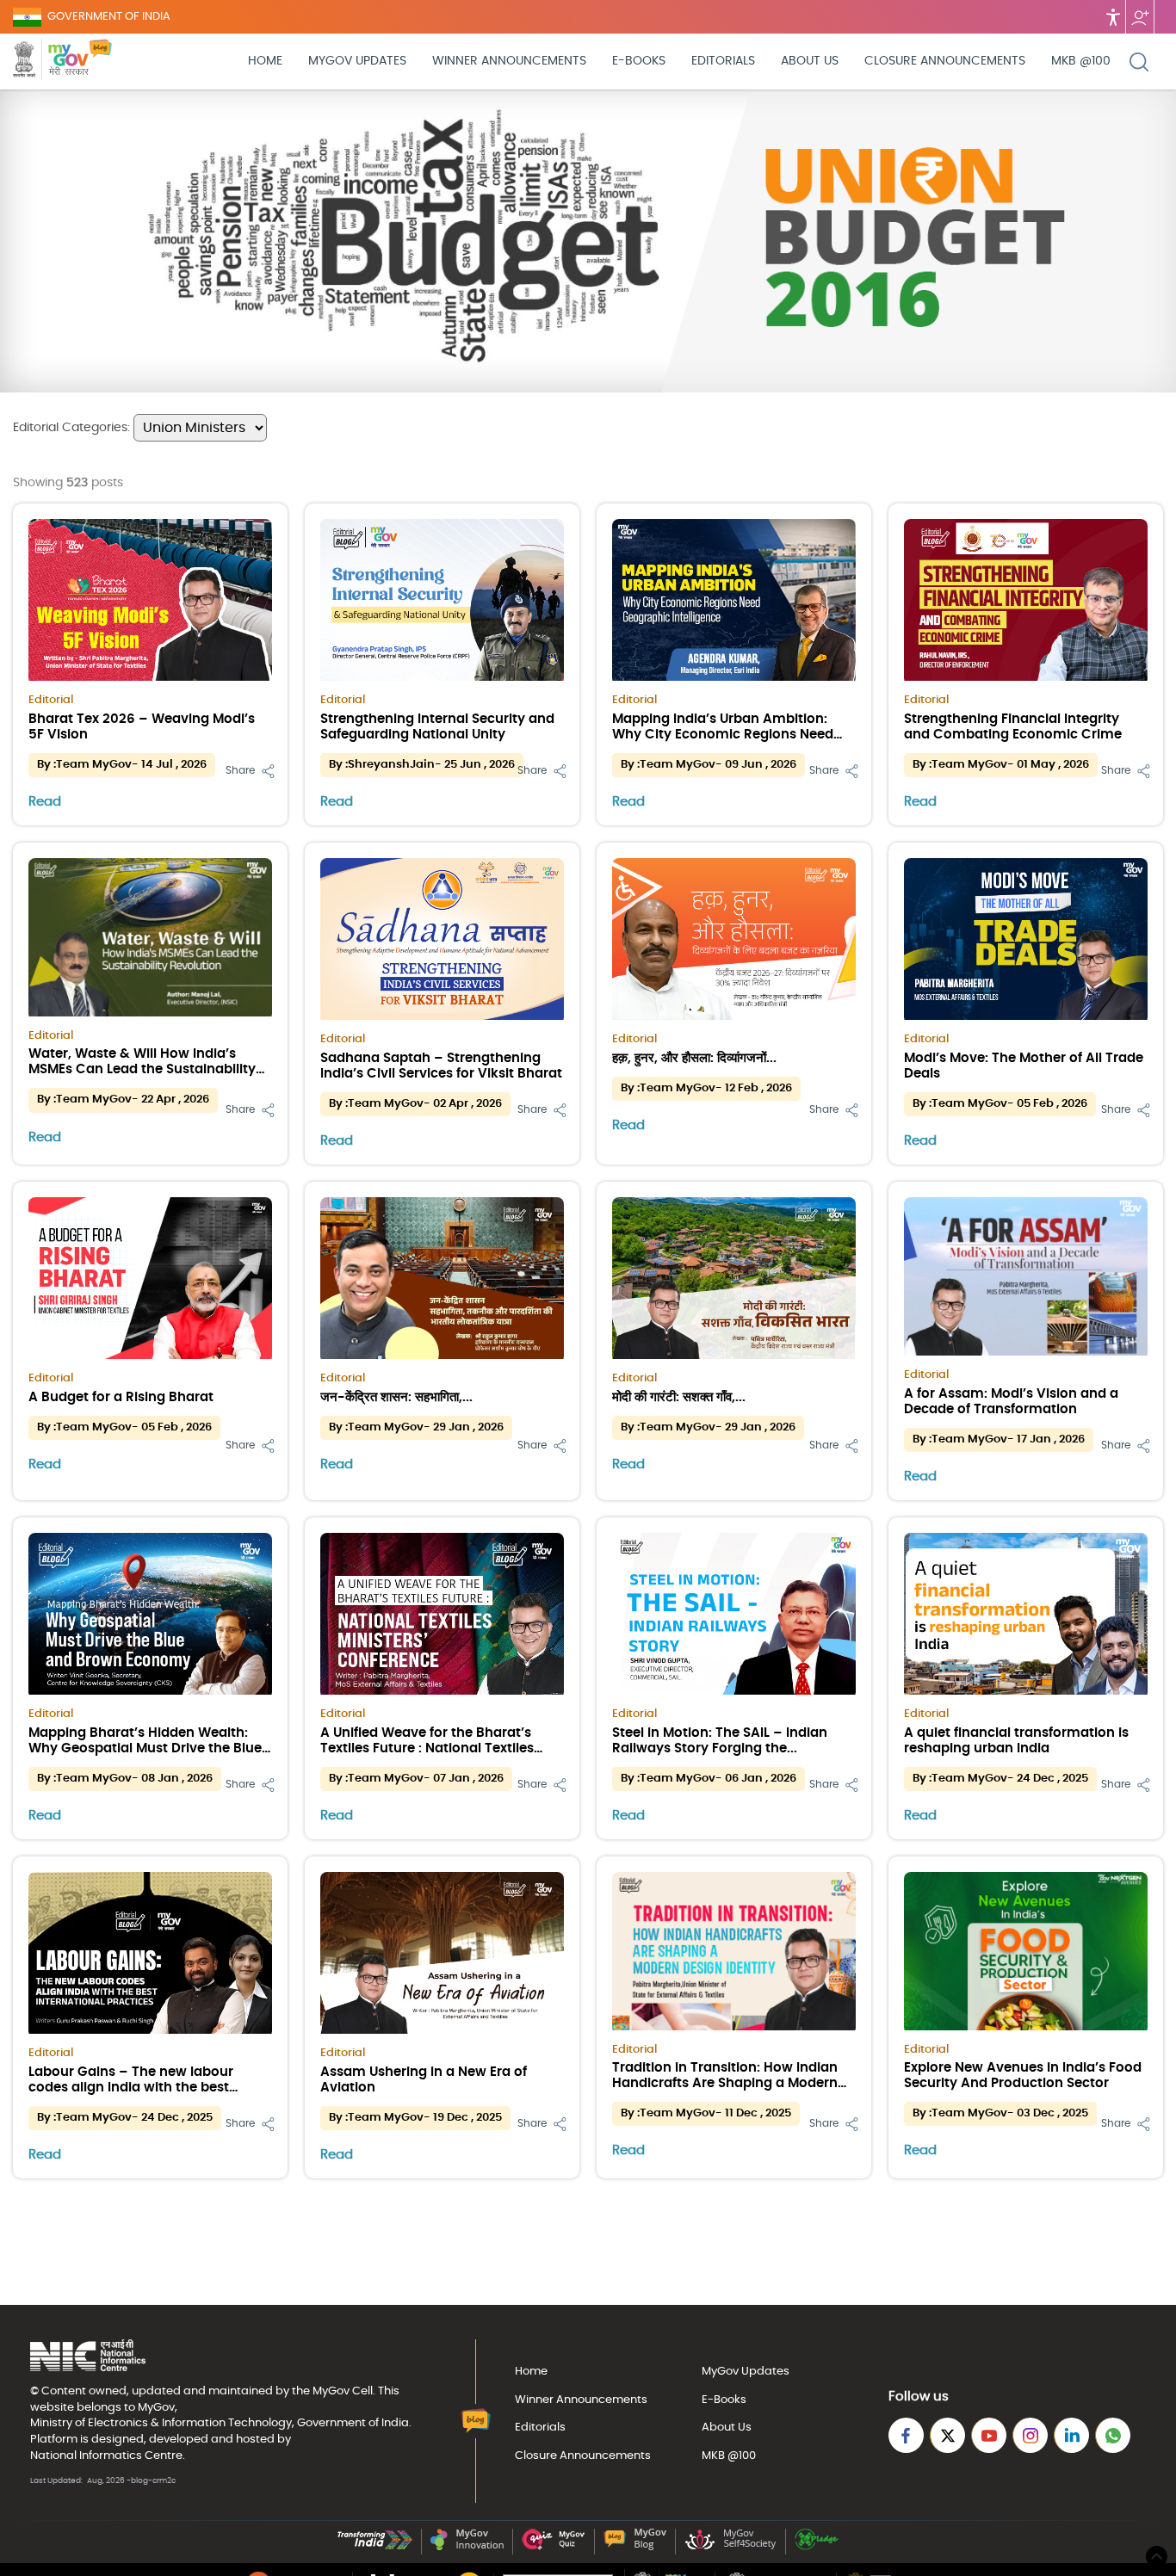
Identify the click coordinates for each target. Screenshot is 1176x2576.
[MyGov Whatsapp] (1113, 2435)
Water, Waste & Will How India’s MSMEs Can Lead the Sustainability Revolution (142, 1069)
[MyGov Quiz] (554, 2547)
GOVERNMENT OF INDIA (109, 17)
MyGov (331, 2391)
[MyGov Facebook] (906, 2435)
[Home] (100, 62)
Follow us (1140, 17)
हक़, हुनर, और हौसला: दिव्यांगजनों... (694, 1058)
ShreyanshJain (391, 765)
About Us (810, 61)
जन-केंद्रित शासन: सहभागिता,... (396, 1397)
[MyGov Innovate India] (467, 2547)
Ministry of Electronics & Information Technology (161, 2423)
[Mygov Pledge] (817, 2547)
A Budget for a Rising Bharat (121, 1397)
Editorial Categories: (73, 428)
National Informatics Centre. (108, 2456)
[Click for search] (1139, 62)
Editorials (723, 61)
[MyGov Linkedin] (1071, 2435)
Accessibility (1113, 17)
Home (265, 61)
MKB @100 (1081, 61)
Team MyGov (94, 765)
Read (45, 802)
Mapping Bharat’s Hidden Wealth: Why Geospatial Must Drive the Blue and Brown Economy (145, 1748)
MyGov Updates (357, 61)
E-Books (639, 61)
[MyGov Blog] (635, 2547)
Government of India (353, 2423)
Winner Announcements (509, 61)
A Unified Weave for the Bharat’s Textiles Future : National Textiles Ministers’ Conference (427, 1748)
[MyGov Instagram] (1030, 2435)
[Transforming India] (375, 2547)
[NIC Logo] (88, 2357)
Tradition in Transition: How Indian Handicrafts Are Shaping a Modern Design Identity (725, 2083)
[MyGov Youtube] (989, 2435)
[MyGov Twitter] (947, 2435)
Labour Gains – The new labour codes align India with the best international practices (131, 2088)
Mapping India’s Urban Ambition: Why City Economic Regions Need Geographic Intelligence (723, 735)
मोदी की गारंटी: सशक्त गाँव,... (679, 1397)
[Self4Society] (730, 2547)
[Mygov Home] (51, 62)
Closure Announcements (945, 61)
